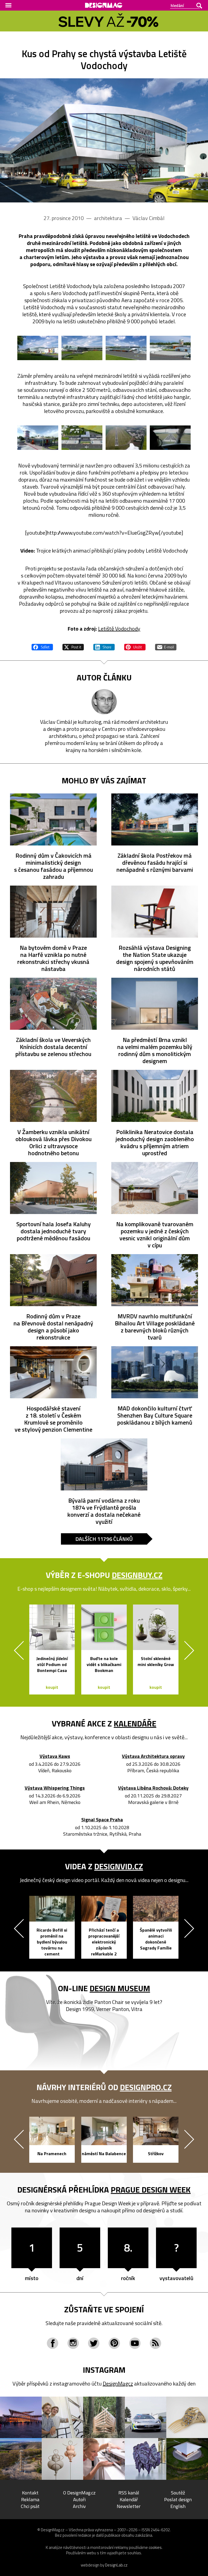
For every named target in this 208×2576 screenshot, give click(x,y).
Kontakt (30, 2493)
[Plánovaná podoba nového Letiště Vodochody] (104, 140)
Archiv (79, 2506)
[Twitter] (94, 2343)
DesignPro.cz (146, 2087)
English (178, 2506)
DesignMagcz (118, 2383)
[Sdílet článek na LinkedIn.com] (104, 646)
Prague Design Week (151, 2190)
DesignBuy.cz (137, 1575)
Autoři (79, 2499)
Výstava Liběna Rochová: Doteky (153, 1788)
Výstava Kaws (55, 1756)
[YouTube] (135, 2343)
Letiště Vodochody (119, 629)
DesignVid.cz (119, 1866)
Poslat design (178, 2499)
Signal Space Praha (102, 1820)
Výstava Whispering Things (55, 1788)
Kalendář (129, 2499)
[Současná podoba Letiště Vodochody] (126, 438)
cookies (155, 2547)
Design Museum (120, 1988)
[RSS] (155, 2343)
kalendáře (135, 1723)
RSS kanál (129, 2493)
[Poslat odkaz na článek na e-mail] (166, 646)
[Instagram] (73, 2343)
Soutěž (178, 2493)
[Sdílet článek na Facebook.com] (42, 646)
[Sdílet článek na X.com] (73, 646)
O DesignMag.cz (79, 2493)
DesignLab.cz (116, 2565)
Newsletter (129, 2506)
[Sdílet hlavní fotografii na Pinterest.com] (135, 646)
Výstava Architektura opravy (153, 1756)
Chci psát (30, 2506)
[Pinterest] (114, 2343)
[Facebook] (53, 2343)
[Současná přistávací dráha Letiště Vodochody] (170, 438)
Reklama (30, 2499)
